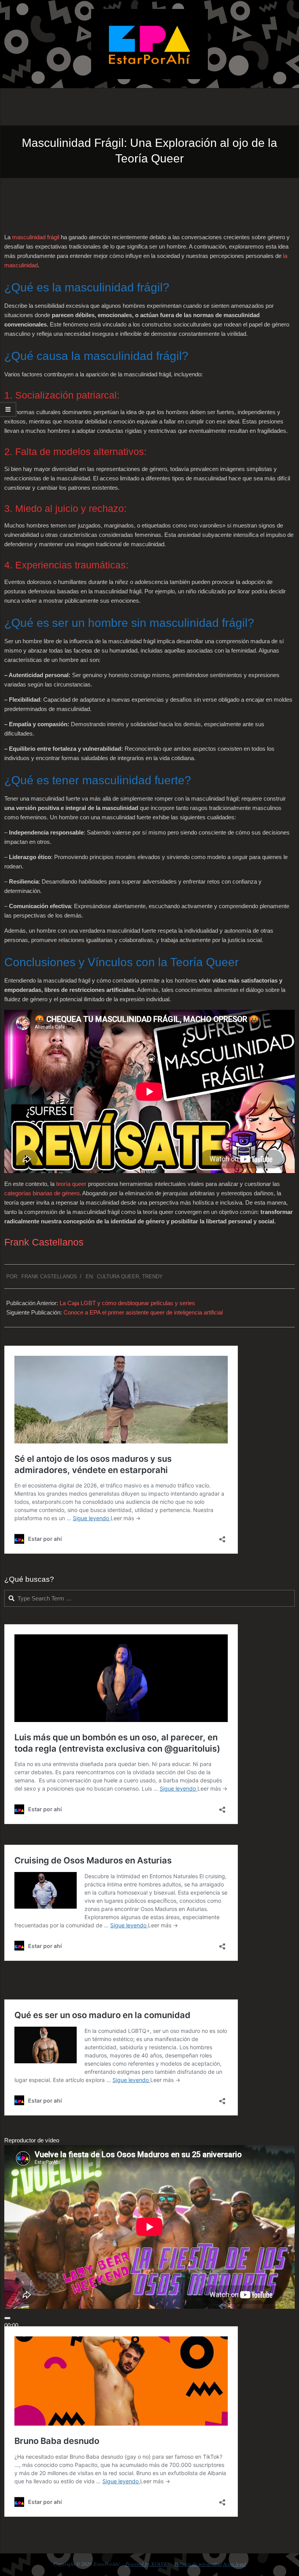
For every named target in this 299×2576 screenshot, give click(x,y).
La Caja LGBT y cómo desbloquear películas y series (127, 1303)
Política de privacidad (198, 2564)
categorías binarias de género (42, 1193)
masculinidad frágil (36, 237)
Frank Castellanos (44, 1242)
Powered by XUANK (146, 2564)
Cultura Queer (118, 1277)
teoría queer (70, 1184)
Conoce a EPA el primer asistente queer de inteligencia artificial (143, 1312)
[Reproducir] (7, 2318)
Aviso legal (235, 2564)
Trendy (152, 1277)
